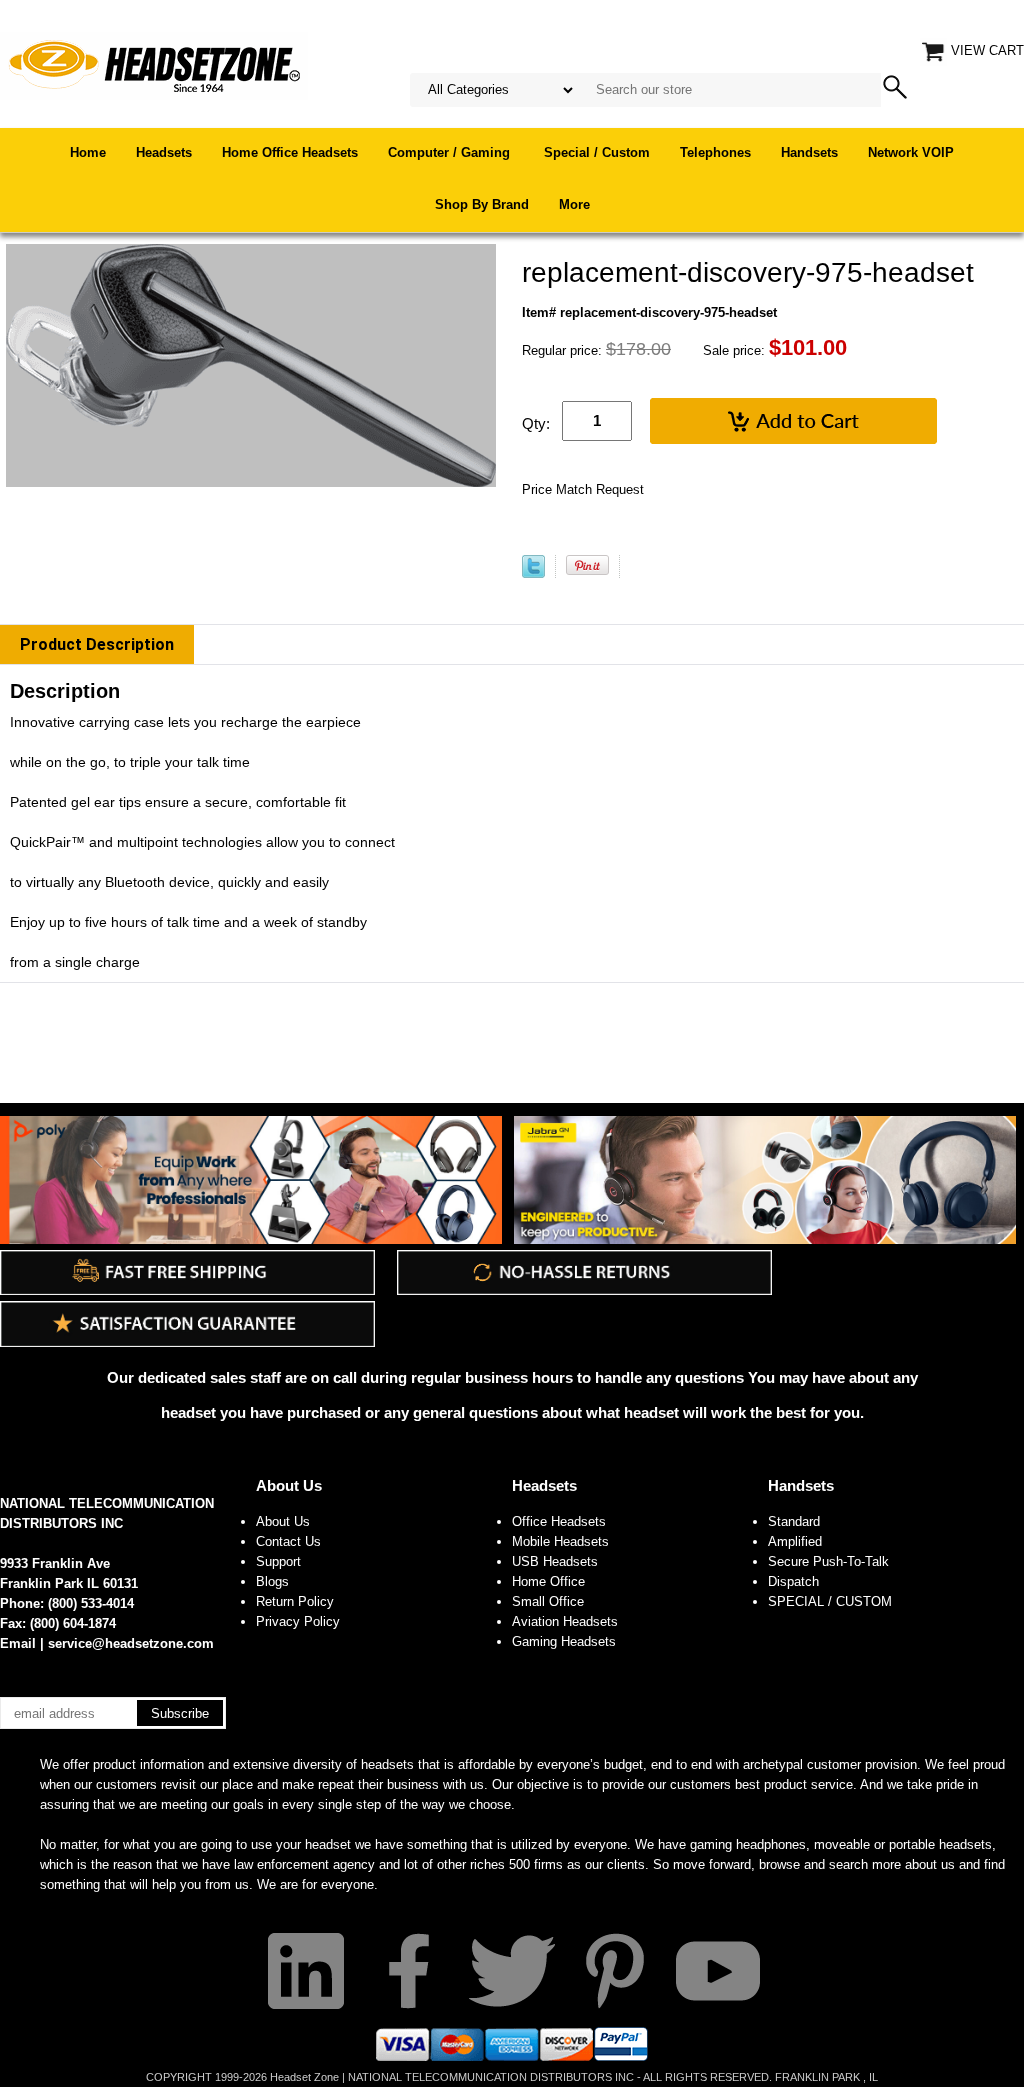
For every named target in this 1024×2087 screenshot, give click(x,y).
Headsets (164, 152)
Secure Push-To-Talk (828, 1561)
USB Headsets (555, 1561)
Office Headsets (559, 1521)
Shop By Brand (482, 204)
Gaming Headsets (564, 1641)
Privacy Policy (298, 1621)
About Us (289, 1485)
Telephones (715, 152)
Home (88, 152)
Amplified (795, 1541)
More (574, 204)
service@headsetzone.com (131, 1643)
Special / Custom (597, 152)
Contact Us (288, 1541)
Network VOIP (911, 152)
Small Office (548, 1601)
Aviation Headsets (565, 1621)
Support (278, 1561)
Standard (794, 1521)
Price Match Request (583, 489)
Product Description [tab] (97, 644)
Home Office (548, 1581)
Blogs (272, 1581)
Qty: (536, 423)
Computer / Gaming (451, 152)
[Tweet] (533, 573)
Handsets (809, 152)
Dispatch (793, 1581)
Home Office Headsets (290, 152)
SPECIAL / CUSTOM (830, 1601)
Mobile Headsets (560, 1541)
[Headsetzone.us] (154, 64)
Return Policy (295, 1601)
